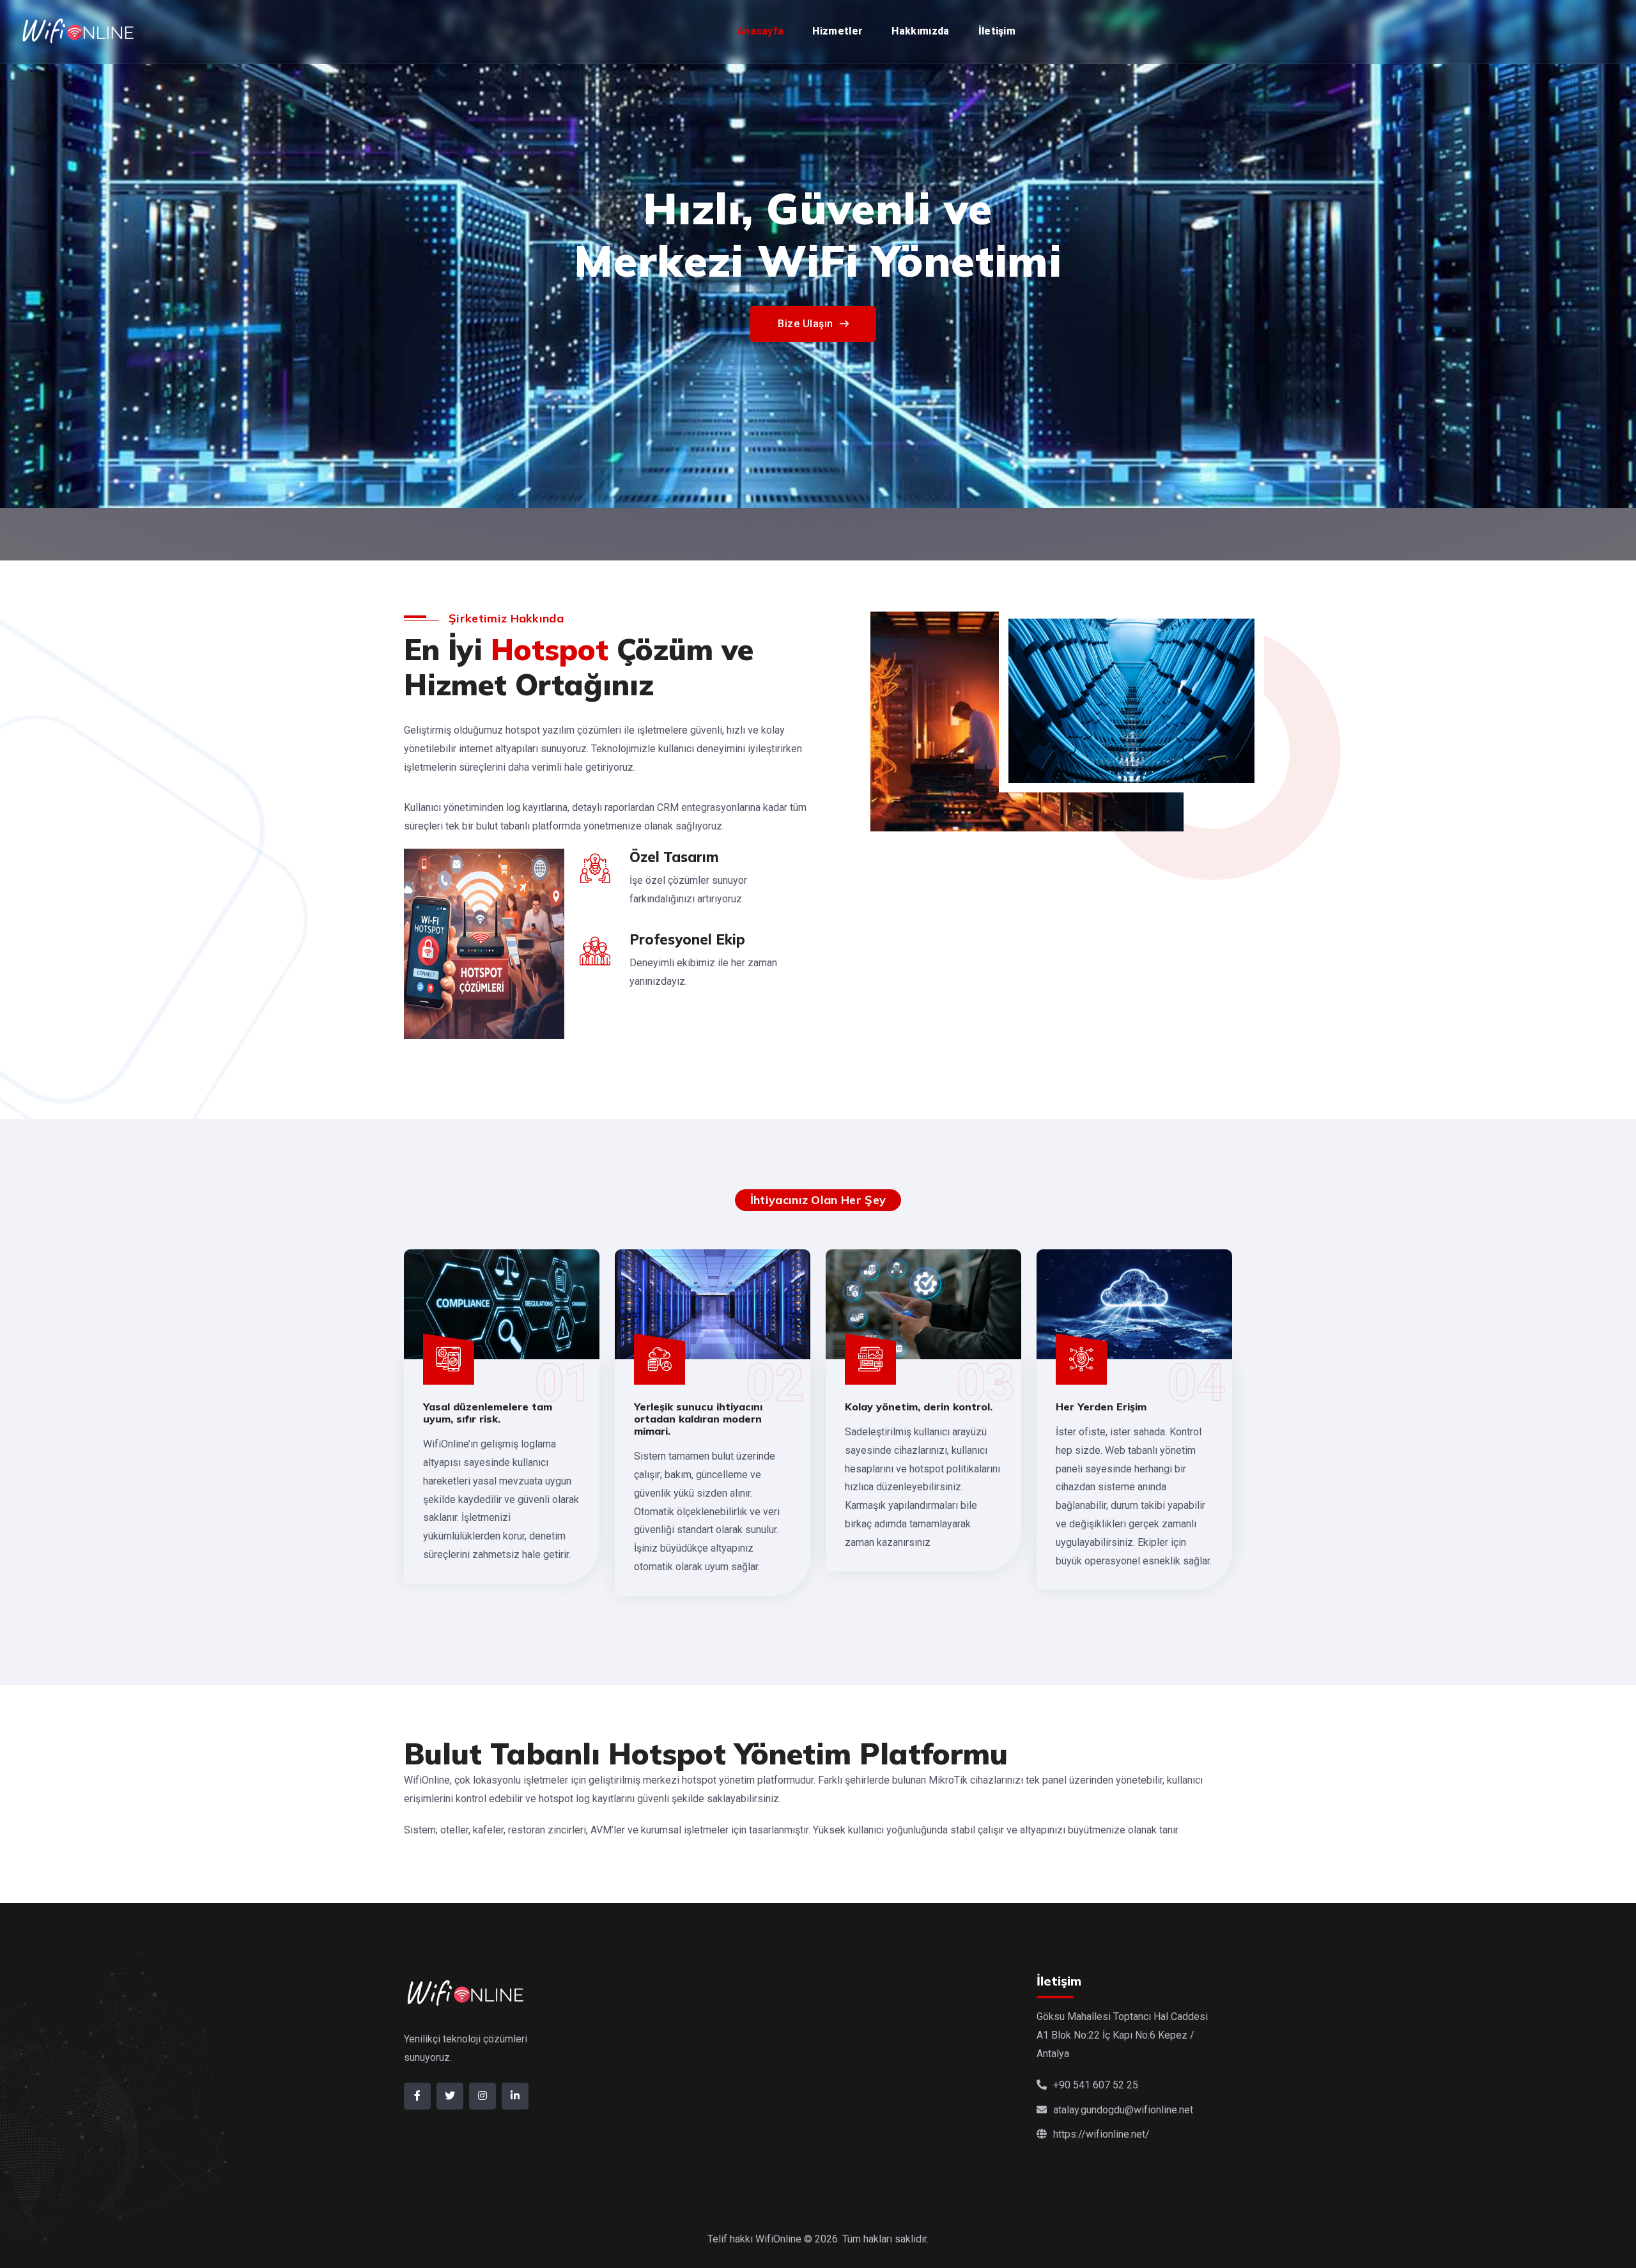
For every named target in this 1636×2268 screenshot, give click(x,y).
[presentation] (21, 252)
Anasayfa (760, 31)
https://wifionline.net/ (1101, 2134)
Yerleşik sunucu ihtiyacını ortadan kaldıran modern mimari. (698, 1419)
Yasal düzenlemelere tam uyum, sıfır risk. (488, 1413)
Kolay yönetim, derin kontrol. (919, 1407)
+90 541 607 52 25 (1096, 2085)
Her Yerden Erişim (1101, 1407)
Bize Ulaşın (806, 376)
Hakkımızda (920, 31)
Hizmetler (837, 31)
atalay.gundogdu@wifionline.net (1123, 2110)
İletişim (997, 31)
